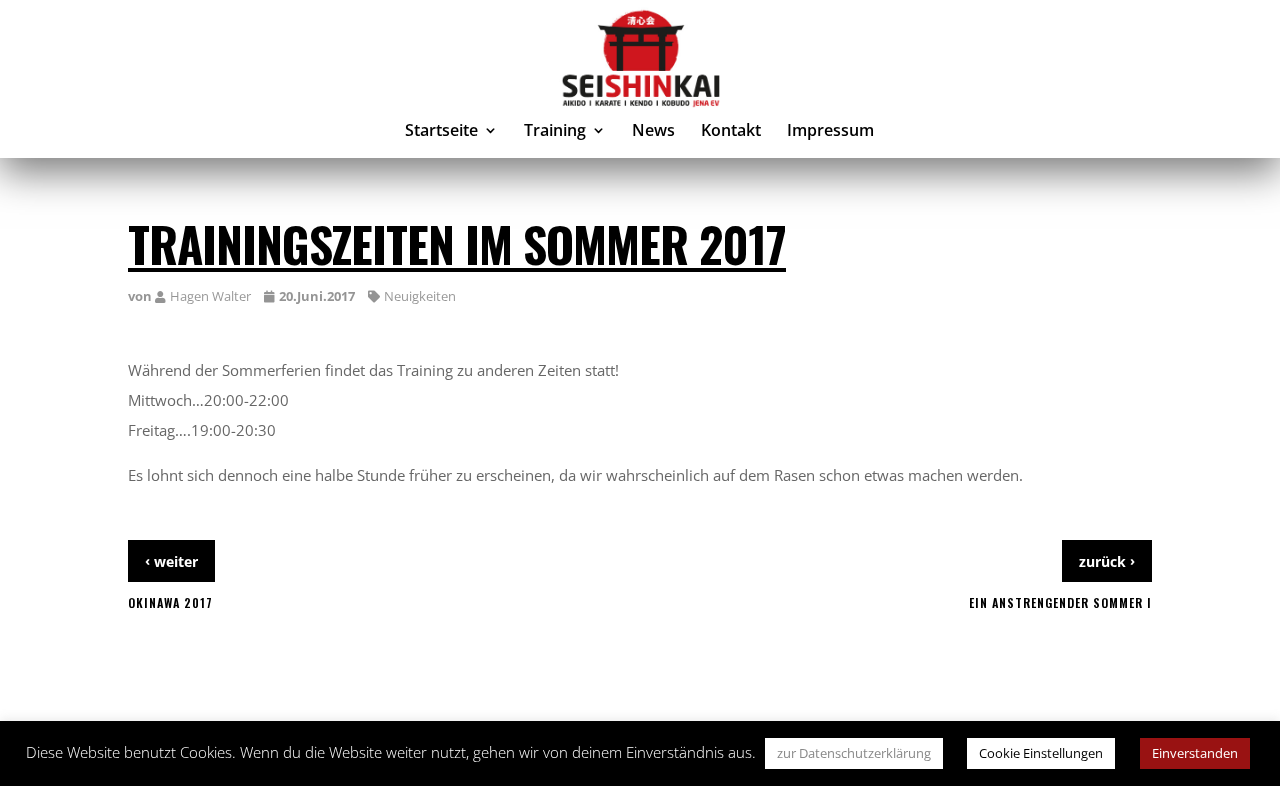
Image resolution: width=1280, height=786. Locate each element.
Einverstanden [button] (1195, 753)
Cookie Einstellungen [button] (1041, 753)
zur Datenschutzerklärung (854, 753)
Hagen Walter (210, 296)
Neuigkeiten (420, 296)
